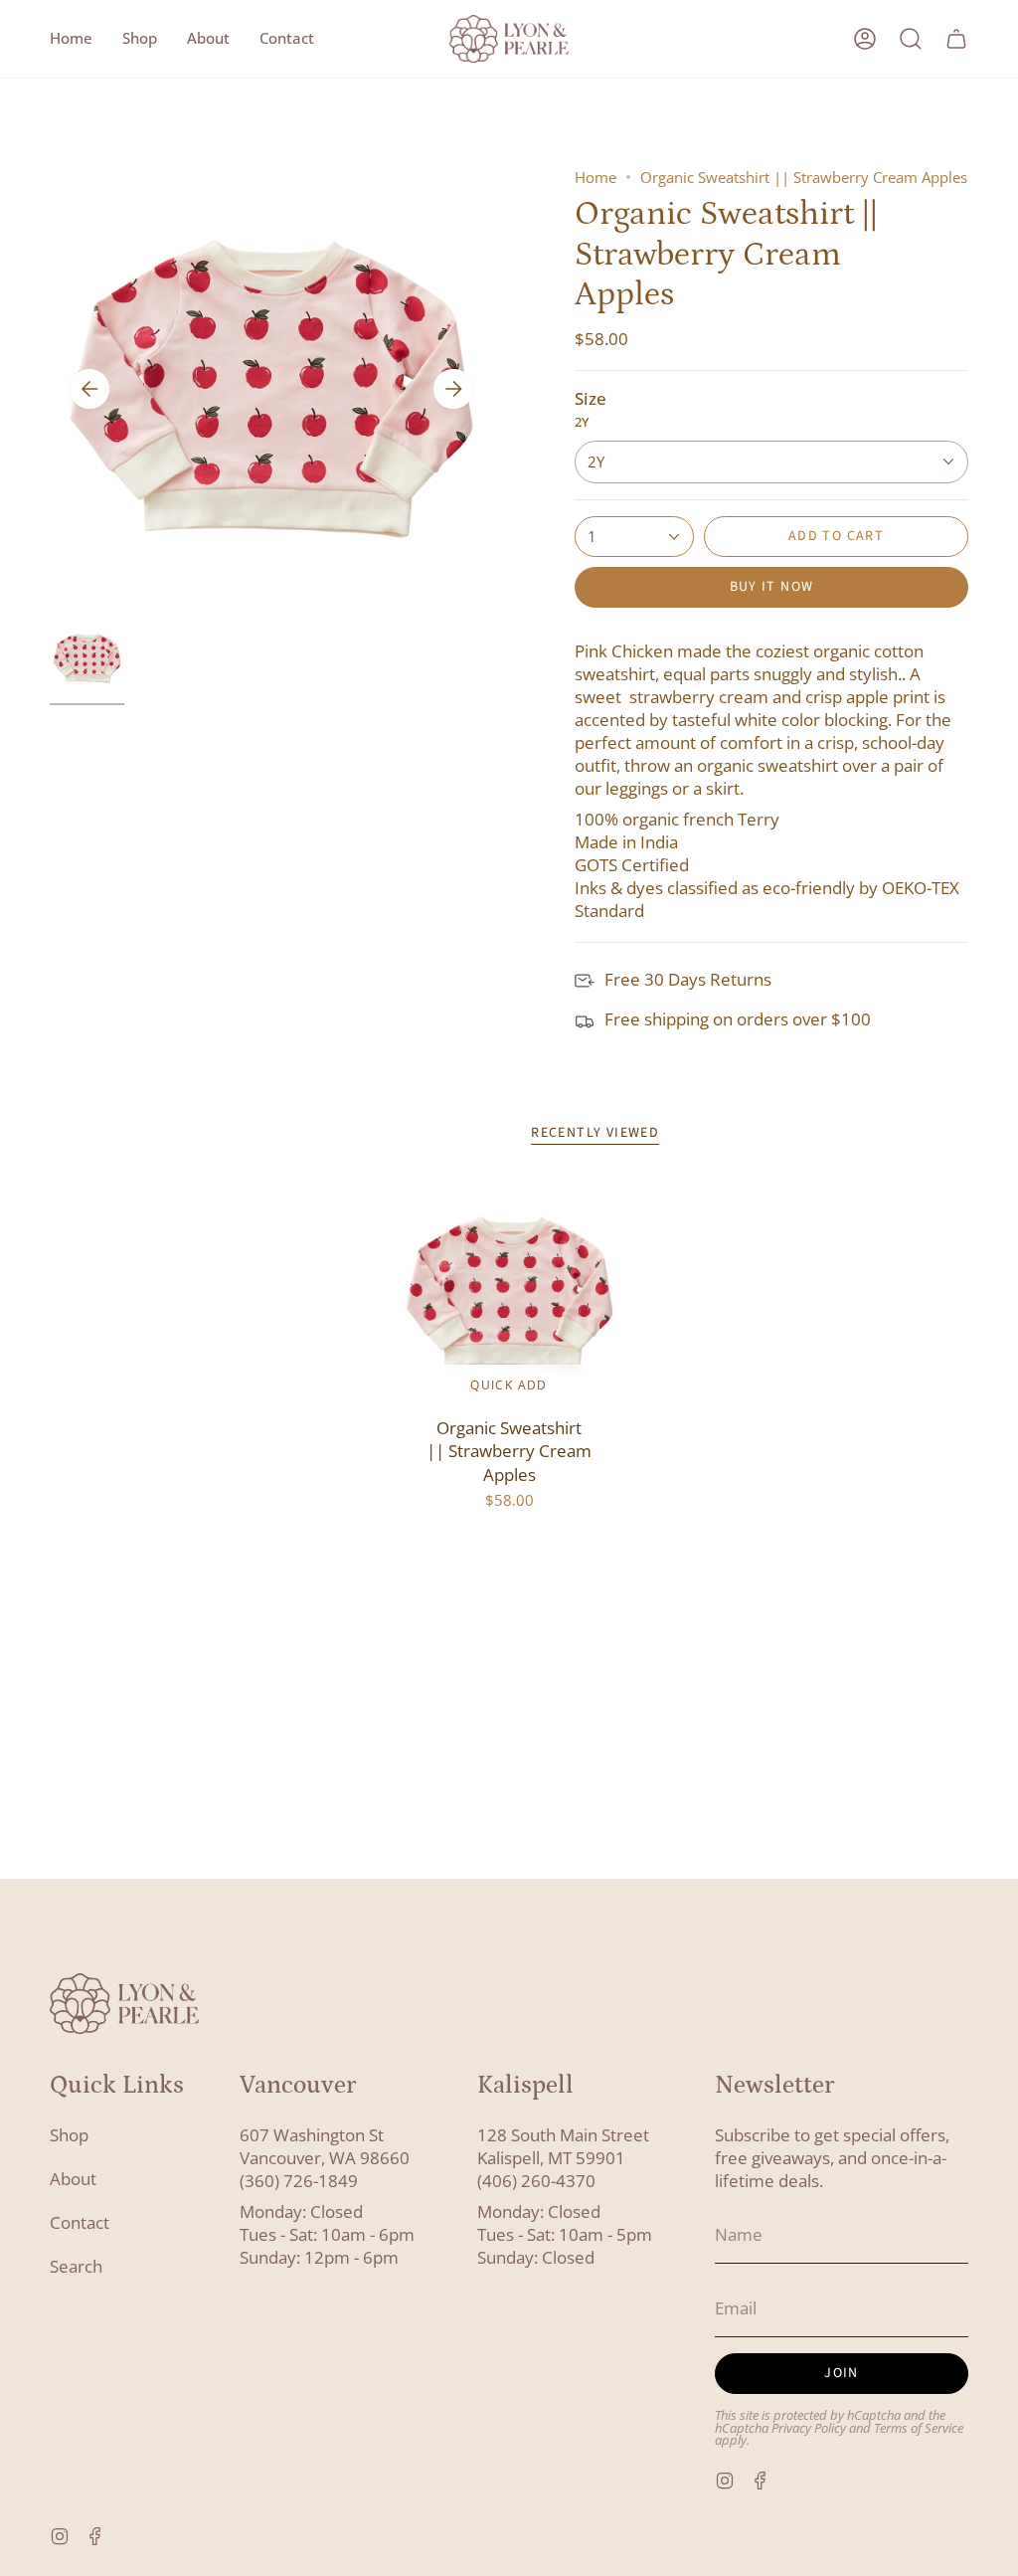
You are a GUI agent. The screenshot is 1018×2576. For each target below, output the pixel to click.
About (73, 2179)
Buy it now (772, 587)
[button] (140, 39)
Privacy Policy (809, 2428)
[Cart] (956, 39)
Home (595, 177)
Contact (80, 2222)
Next (453, 389)
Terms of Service (919, 2428)
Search (76, 2266)
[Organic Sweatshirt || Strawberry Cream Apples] (509, 1293)
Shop (69, 2135)
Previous (89, 389)
